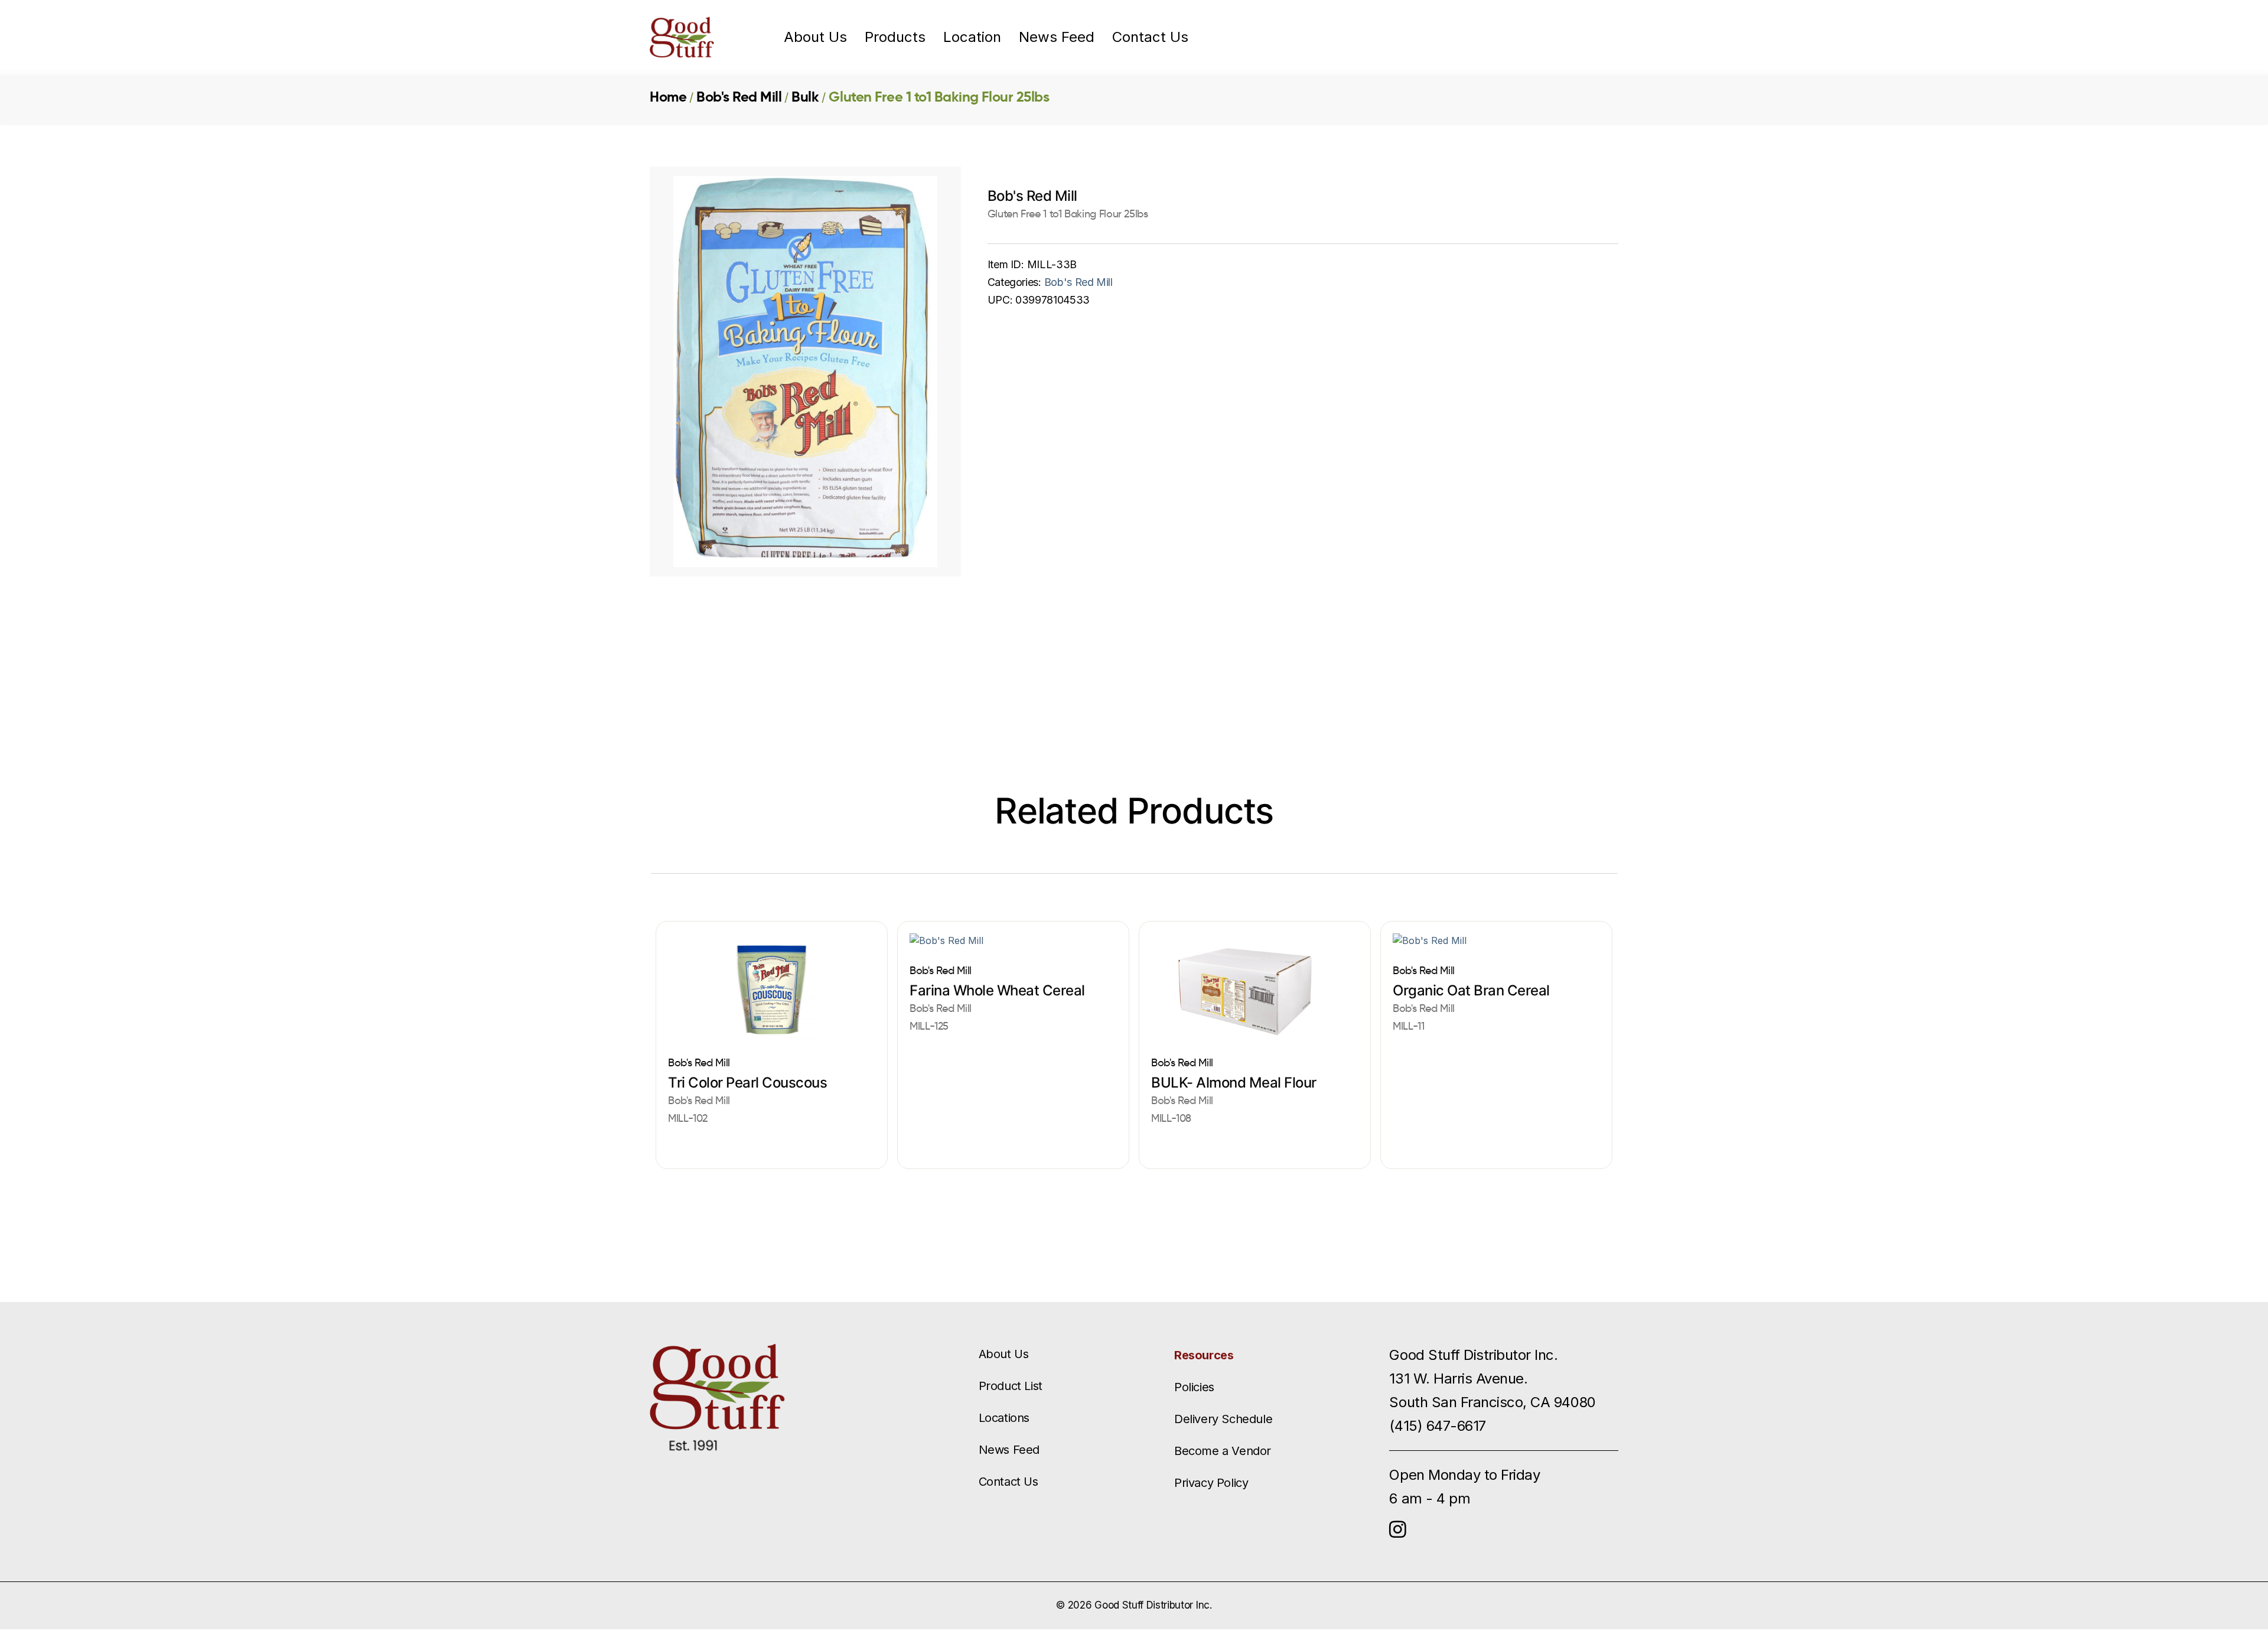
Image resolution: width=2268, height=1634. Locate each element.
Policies (1194, 1387)
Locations (1004, 1418)
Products (895, 37)
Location (972, 37)
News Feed (1057, 37)
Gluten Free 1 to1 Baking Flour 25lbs (939, 97)
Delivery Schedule (1223, 1419)
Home (668, 97)
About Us (815, 37)
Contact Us (1150, 37)
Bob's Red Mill (739, 97)
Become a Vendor (1223, 1451)
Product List (1011, 1386)
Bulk (805, 97)
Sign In (1542, 37)
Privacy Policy (1211, 1483)
